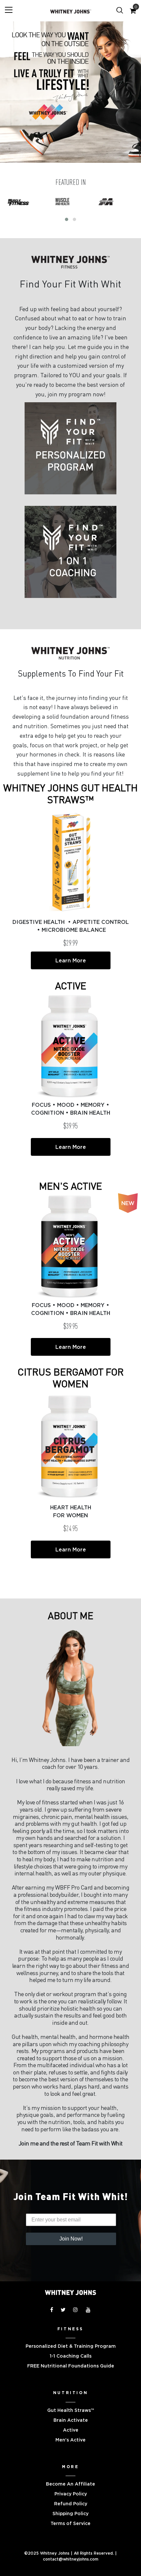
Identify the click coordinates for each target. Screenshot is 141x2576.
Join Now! (71, 2239)
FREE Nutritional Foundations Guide (71, 2366)
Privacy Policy (71, 2494)
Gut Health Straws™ (71, 2410)
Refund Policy (71, 2504)
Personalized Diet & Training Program (71, 2346)
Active (71, 985)
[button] (67, 219)
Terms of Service (70, 2523)
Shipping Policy (70, 2514)
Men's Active (70, 1186)
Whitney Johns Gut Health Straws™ (70, 793)
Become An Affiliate (70, 2484)
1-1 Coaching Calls (71, 2356)
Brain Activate (71, 2420)
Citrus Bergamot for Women (71, 1377)
